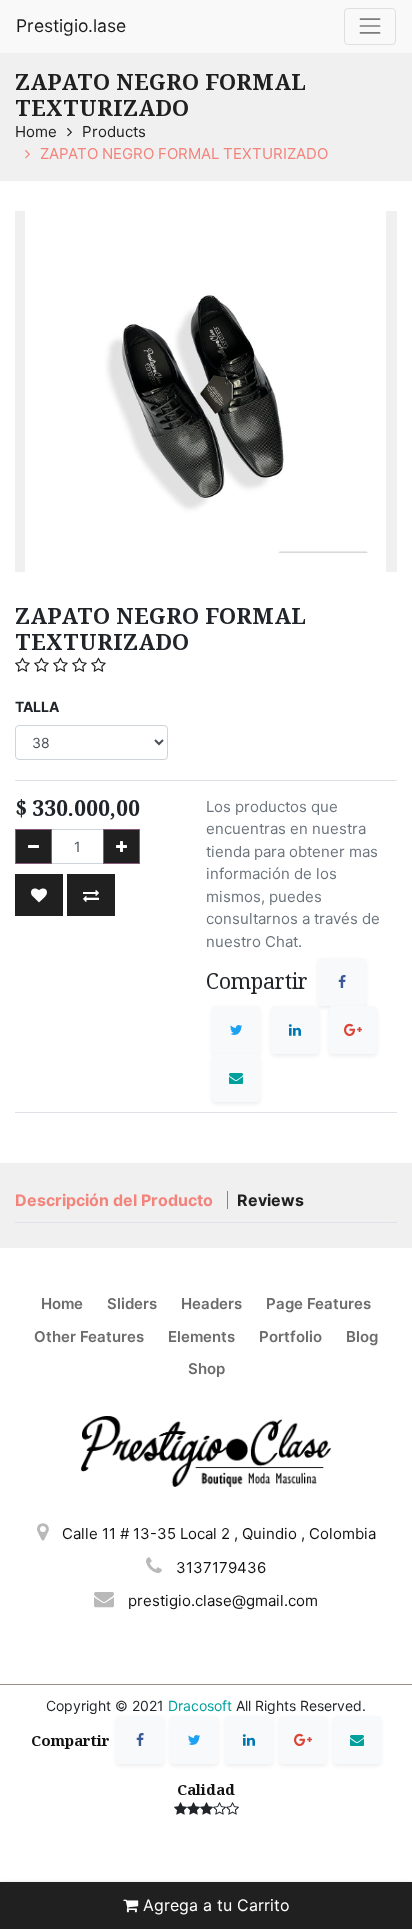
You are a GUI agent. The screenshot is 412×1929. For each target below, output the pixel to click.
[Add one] (121, 846)
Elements (201, 1336)
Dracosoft (200, 1705)
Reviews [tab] (270, 1200)
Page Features (318, 1303)
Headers (211, 1303)
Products (114, 131)
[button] (39, 895)
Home (36, 131)
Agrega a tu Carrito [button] (214, 1905)
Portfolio (290, 1336)
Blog (362, 1336)
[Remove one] (33, 846)
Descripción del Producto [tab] (116, 1200)
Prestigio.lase (71, 25)
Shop (206, 1368)
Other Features (89, 1336)
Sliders (132, 1303)
